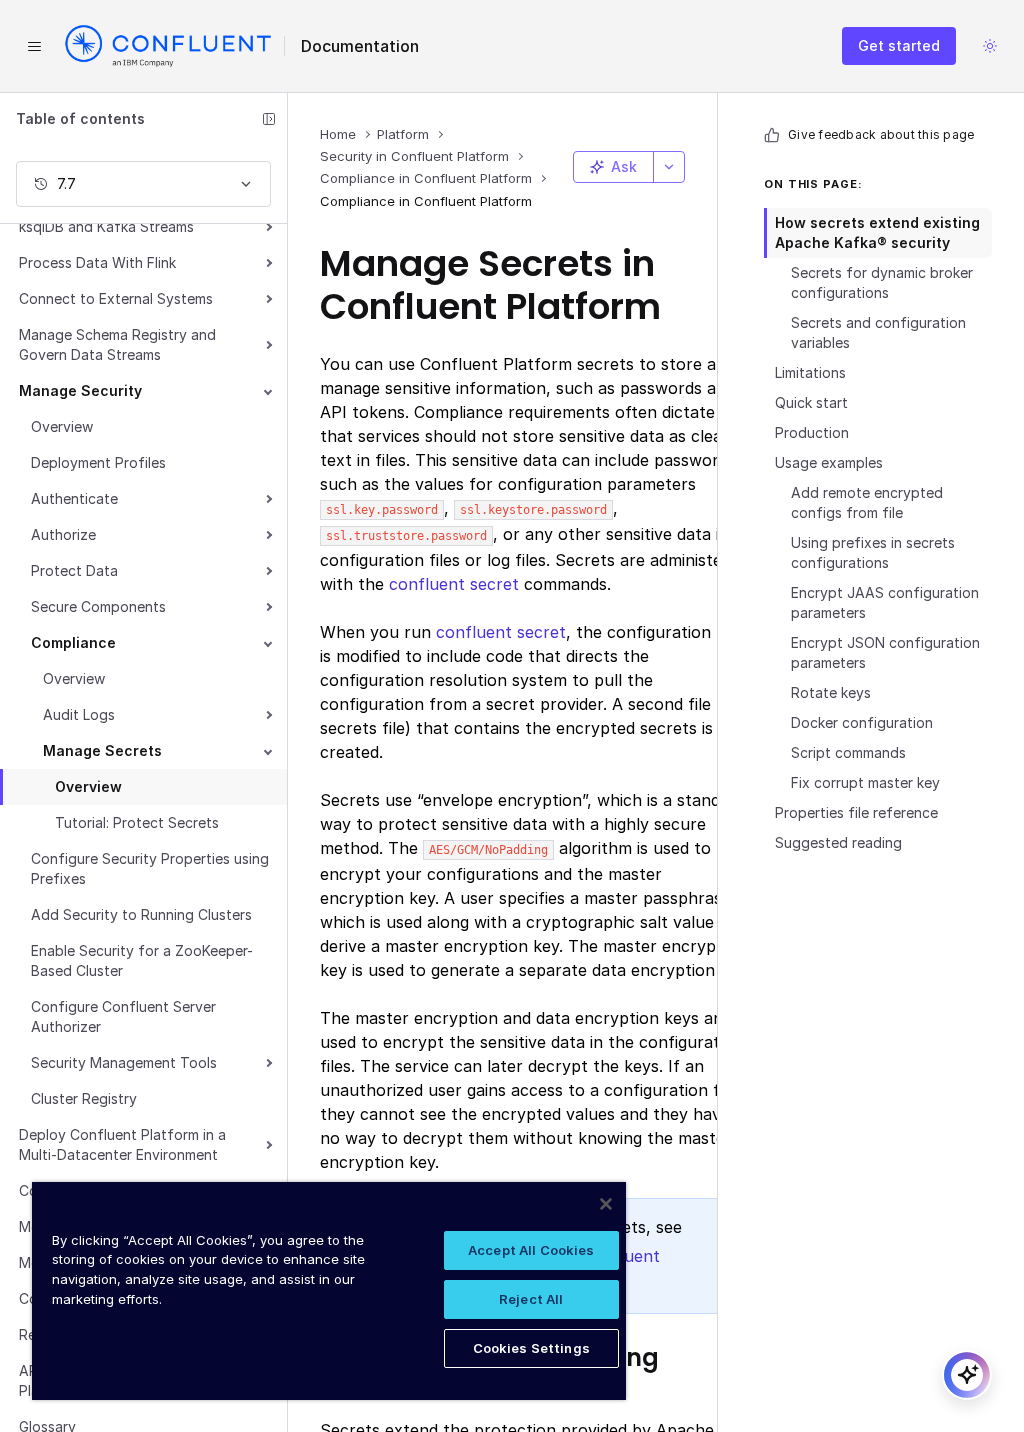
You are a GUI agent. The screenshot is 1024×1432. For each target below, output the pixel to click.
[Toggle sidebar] (269, 119)
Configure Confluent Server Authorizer (123, 1016)
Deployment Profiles (98, 462)
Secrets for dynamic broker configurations (882, 282)
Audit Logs (79, 714)
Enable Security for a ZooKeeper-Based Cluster (142, 960)
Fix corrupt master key (865, 782)
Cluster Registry (84, 1098)
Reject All (531, 1299)
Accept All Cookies (531, 1250)
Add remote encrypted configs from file (867, 502)
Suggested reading (838, 842)
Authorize (63, 534)
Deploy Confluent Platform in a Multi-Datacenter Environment (122, 1144)
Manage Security (80, 390)
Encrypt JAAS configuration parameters (885, 602)
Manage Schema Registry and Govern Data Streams (117, 344)
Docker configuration (862, 722)
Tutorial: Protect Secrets (137, 822)
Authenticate (74, 498)
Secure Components (98, 606)
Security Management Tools (124, 1062)
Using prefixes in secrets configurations (873, 552)
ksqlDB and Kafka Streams (106, 226)
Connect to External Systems (116, 298)
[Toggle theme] (990, 46)
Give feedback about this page (881, 134)
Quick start (811, 402)
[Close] (606, 1204)
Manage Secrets (102, 750)
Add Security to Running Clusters (141, 914)
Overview (62, 426)
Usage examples (829, 462)
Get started (899, 45)
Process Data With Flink (97, 262)
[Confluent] (168, 46)
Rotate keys (831, 692)
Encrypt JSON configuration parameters (885, 652)
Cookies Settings (531, 1348)
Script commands (848, 752)
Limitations (810, 372)
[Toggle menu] (34, 46)
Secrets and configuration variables (878, 332)
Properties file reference (856, 812)
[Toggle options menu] (669, 167)
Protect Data (74, 570)
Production (812, 432)
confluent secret (454, 584)
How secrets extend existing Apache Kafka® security (877, 232)
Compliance (73, 642)
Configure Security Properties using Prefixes (150, 868)
